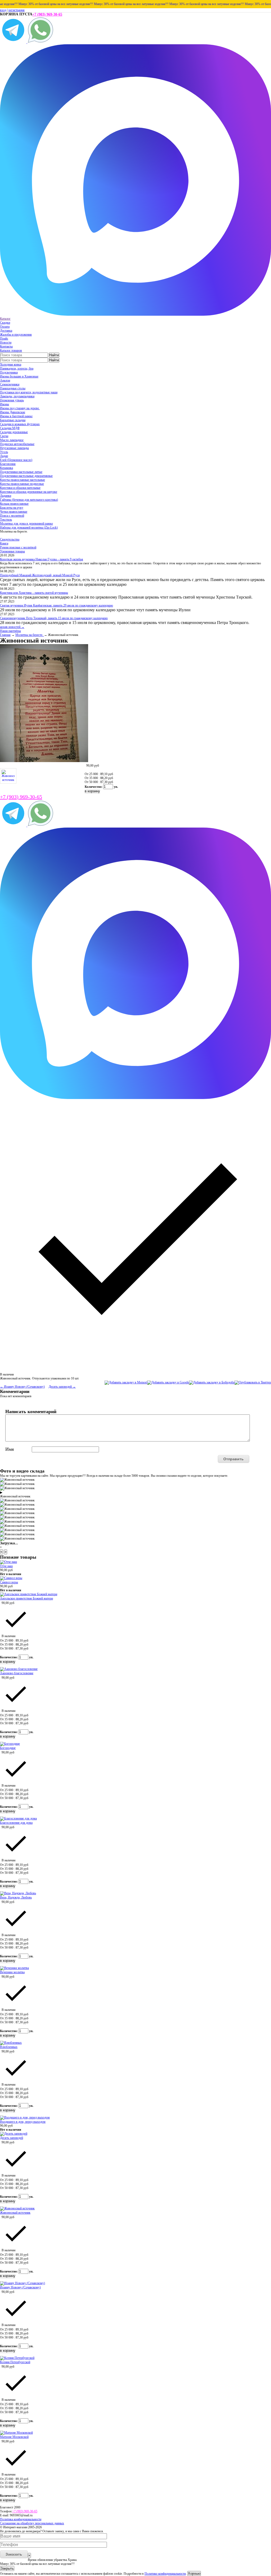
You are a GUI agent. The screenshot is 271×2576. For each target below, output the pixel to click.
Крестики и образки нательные (20, 488)
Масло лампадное (12, 440)
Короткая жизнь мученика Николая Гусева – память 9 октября (42, 559)
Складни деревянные (14, 432)
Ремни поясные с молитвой (18, 547)
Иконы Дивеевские (13, 412)
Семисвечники (10, 384)
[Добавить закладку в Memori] (126, 1382)
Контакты (6, 346)
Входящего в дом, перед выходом (23, 2122)
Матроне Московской (14, 2437)
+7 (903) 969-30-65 (47, 14)
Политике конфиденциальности (165, 2574)
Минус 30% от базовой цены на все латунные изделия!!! (109, 4)
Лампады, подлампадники (17, 396)
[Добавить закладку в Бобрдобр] (212, 1382)
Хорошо (194, 2573)
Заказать (14, 2554)
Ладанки (6, 496)
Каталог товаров (11, 350)
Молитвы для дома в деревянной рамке (26, 524)
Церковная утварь (12, 400)
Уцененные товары (12, 551)
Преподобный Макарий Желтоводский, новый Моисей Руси (40, 575)
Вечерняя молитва (12, 1972)
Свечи (4, 436)
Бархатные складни (13, 420)
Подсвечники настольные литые (21, 472)
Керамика (6, 468)
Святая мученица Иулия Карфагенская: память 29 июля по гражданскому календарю (57, 605)
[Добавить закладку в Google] (168, 1382)
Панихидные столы (13, 388)
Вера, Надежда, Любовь (16, 1897)
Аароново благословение (17, 1673)
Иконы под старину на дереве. (20, 408)
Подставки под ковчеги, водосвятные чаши (29, 392)
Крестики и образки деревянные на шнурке (29, 492)
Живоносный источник (15, 2213)
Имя (10, 1449)
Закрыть (7, 2568)
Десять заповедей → (62, 1387)
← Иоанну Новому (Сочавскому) (22, 1387)
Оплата (5, 327)
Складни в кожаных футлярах (20, 424)
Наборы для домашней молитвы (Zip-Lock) (29, 527)
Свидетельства (10, 539)
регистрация (17, 10)
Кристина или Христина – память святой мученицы (34, 593)
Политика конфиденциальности (21, 2519)
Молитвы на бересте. (30, 635)
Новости (6, 342)
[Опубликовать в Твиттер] (253, 1382)
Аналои (5, 380)
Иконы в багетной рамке (16, 416)
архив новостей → (12, 627)
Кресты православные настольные (22, 480)
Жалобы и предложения (16, 335)
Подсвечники (9, 372)
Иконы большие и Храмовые (19, 376)
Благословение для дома (16, 1823)
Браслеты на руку (12, 508)
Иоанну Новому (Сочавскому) (20, 2287)
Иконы (4, 404)
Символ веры (9, 1582)
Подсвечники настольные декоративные (26, 476)
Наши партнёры (10, 631)
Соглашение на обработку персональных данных (32, 2523)
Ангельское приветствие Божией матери (26, 1598)
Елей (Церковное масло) (16, 460)
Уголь (4, 452)
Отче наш (6, 1566)
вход (3, 10)
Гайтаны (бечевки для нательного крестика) (29, 500)
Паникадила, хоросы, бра (17, 368)
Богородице (8, 1748)
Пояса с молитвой (12, 516)
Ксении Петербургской (15, 2362)
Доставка (6, 331)
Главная (5, 635)
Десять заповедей (12, 2138)
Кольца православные (14, 504)
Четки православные (14, 512)
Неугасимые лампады (14, 448)
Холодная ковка (11, 364)
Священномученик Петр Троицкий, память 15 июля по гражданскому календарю (54, 618)
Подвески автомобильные (17, 444)
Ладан (4, 456)
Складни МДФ (10, 428)
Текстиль (6, 520)
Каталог (5, 319)
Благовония (8, 464)
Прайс (4, 339)
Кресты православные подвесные (22, 484)
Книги (4, 543)
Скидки (5, 323)
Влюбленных (9, 2047)
